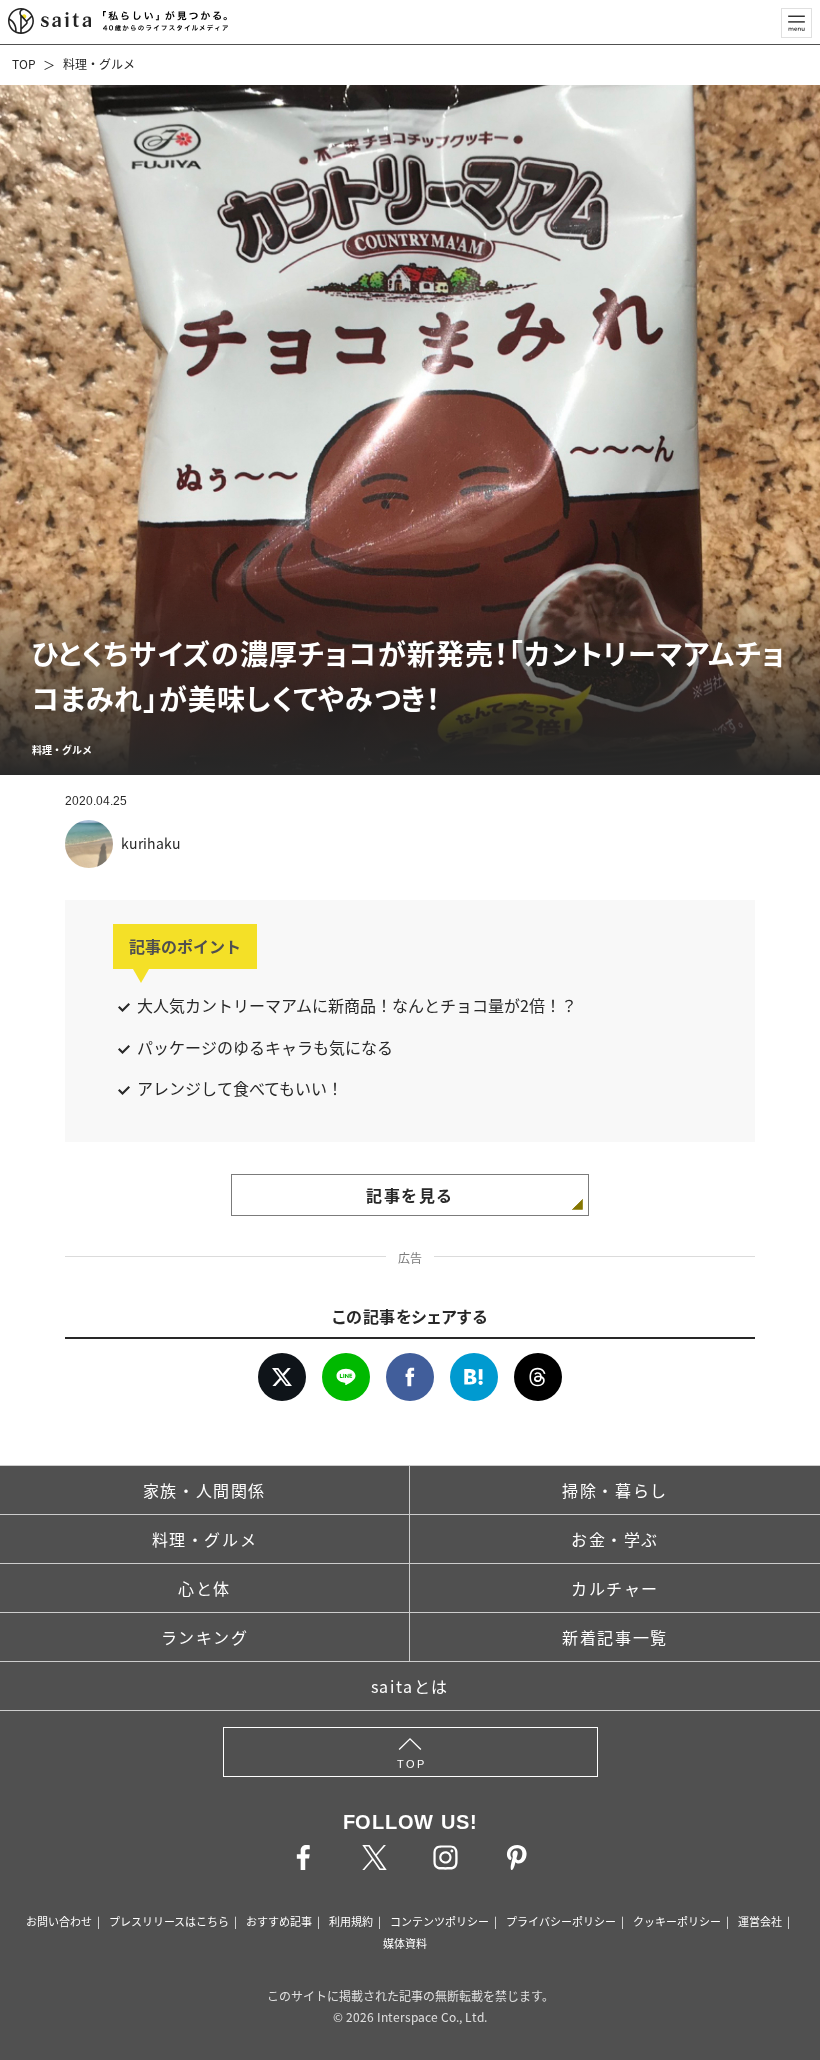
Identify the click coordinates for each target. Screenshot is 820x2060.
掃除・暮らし (615, 1490)
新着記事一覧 (615, 1637)
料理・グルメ (99, 63)
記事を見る (410, 1195)
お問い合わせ (59, 1921)
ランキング (205, 1637)
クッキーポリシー (677, 1921)
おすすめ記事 (279, 1921)
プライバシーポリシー (561, 1921)
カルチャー (615, 1588)
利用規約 (351, 1921)
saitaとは (410, 1686)
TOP (24, 63)
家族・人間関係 (204, 1490)
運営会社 (760, 1921)
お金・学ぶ (615, 1539)
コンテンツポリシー (439, 1921)
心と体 (204, 1588)
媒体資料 (405, 1943)
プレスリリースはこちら (169, 1921)
